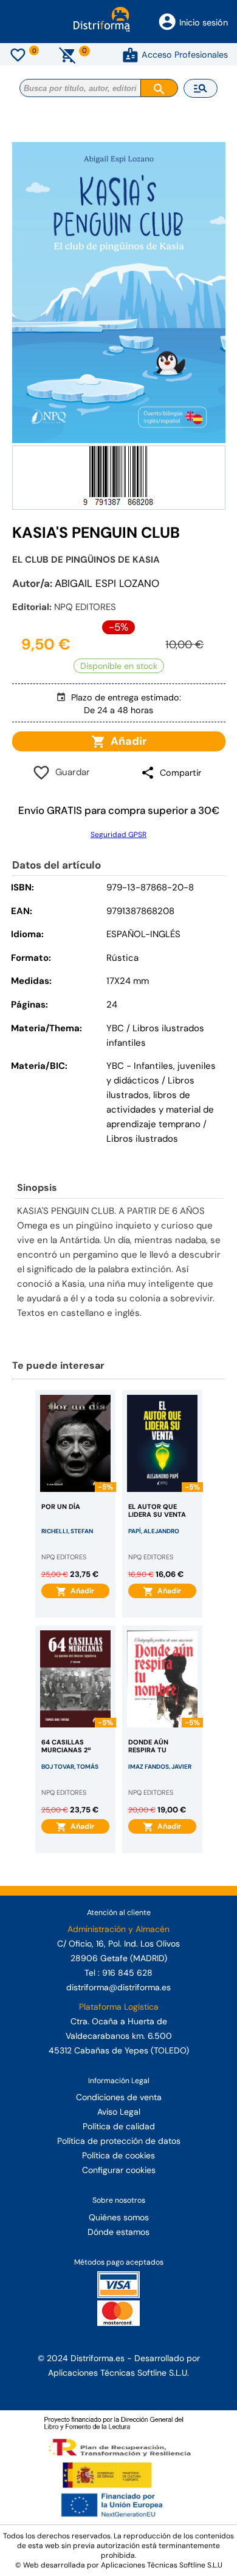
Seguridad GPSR (118, 835)
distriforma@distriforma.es (118, 1987)
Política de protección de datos (119, 2141)
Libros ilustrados (142, 1139)
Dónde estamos (118, 2232)
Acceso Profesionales (185, 55)
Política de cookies (118, 2155)
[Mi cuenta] (130, 55)
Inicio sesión (204, 22)
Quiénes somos (119, 2217)
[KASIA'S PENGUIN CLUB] (119, 293)
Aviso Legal (119, 2112)
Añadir (126, 741)
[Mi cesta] (68, 55)
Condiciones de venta (119, 2097)
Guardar (70, 772)
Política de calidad (119, 2126)
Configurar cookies (119, 2170)
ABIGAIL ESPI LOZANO (107, 583)
